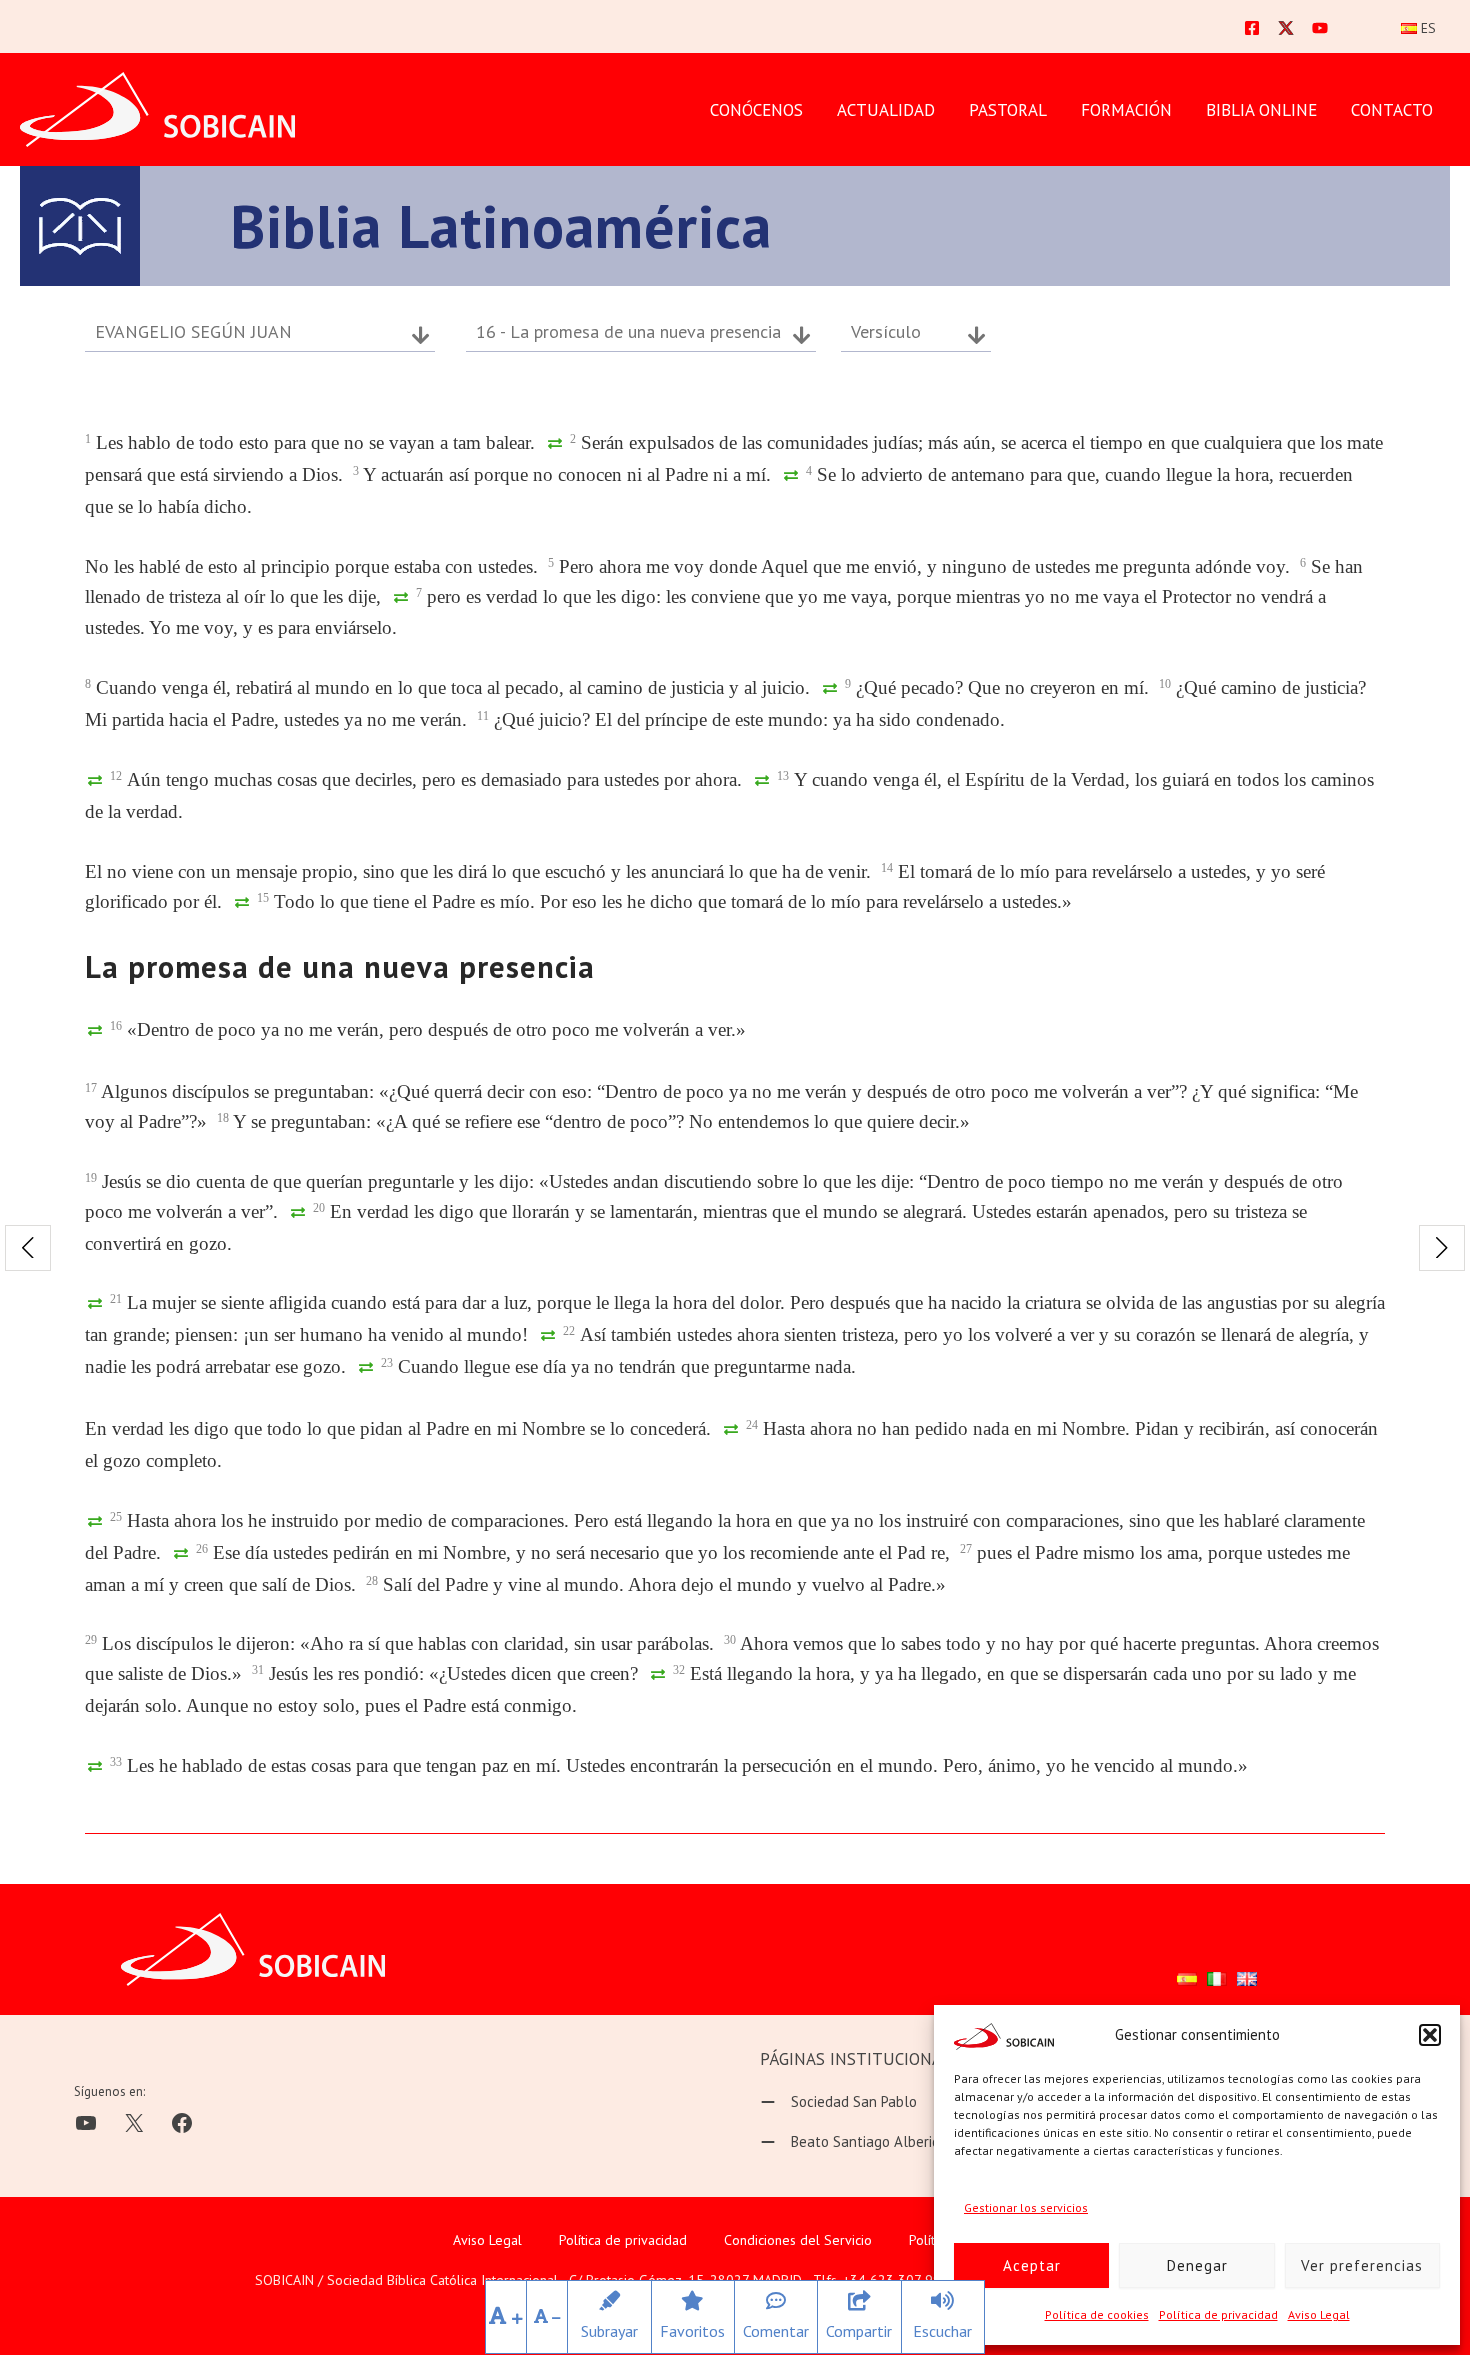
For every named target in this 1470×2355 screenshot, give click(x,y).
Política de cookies (1097, 2314)
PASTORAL (1008, 110)
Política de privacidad (1218, 2314)
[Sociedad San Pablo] (838, 2102)
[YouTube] (1320, 28)
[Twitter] (1286, 28)
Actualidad (886, 110)
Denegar (1197, 2265)
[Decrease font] (547, 2317)
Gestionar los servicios (1026, 2207)
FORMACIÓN (1126, 110)
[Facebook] (1252, 28)
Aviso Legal (1319, 2314)
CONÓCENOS (756, 110)
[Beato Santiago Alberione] (858, 2142)
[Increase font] (506, 2317)
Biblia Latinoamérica (501, 226)
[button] (1430, 2035)
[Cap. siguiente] (1442, 1248)
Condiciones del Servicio (798, 2240)
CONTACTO (1392, 110)
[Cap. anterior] (28, 1248)
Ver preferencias (1362, 2265)
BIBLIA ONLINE (1261, 110)
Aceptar (1032, 2265)
